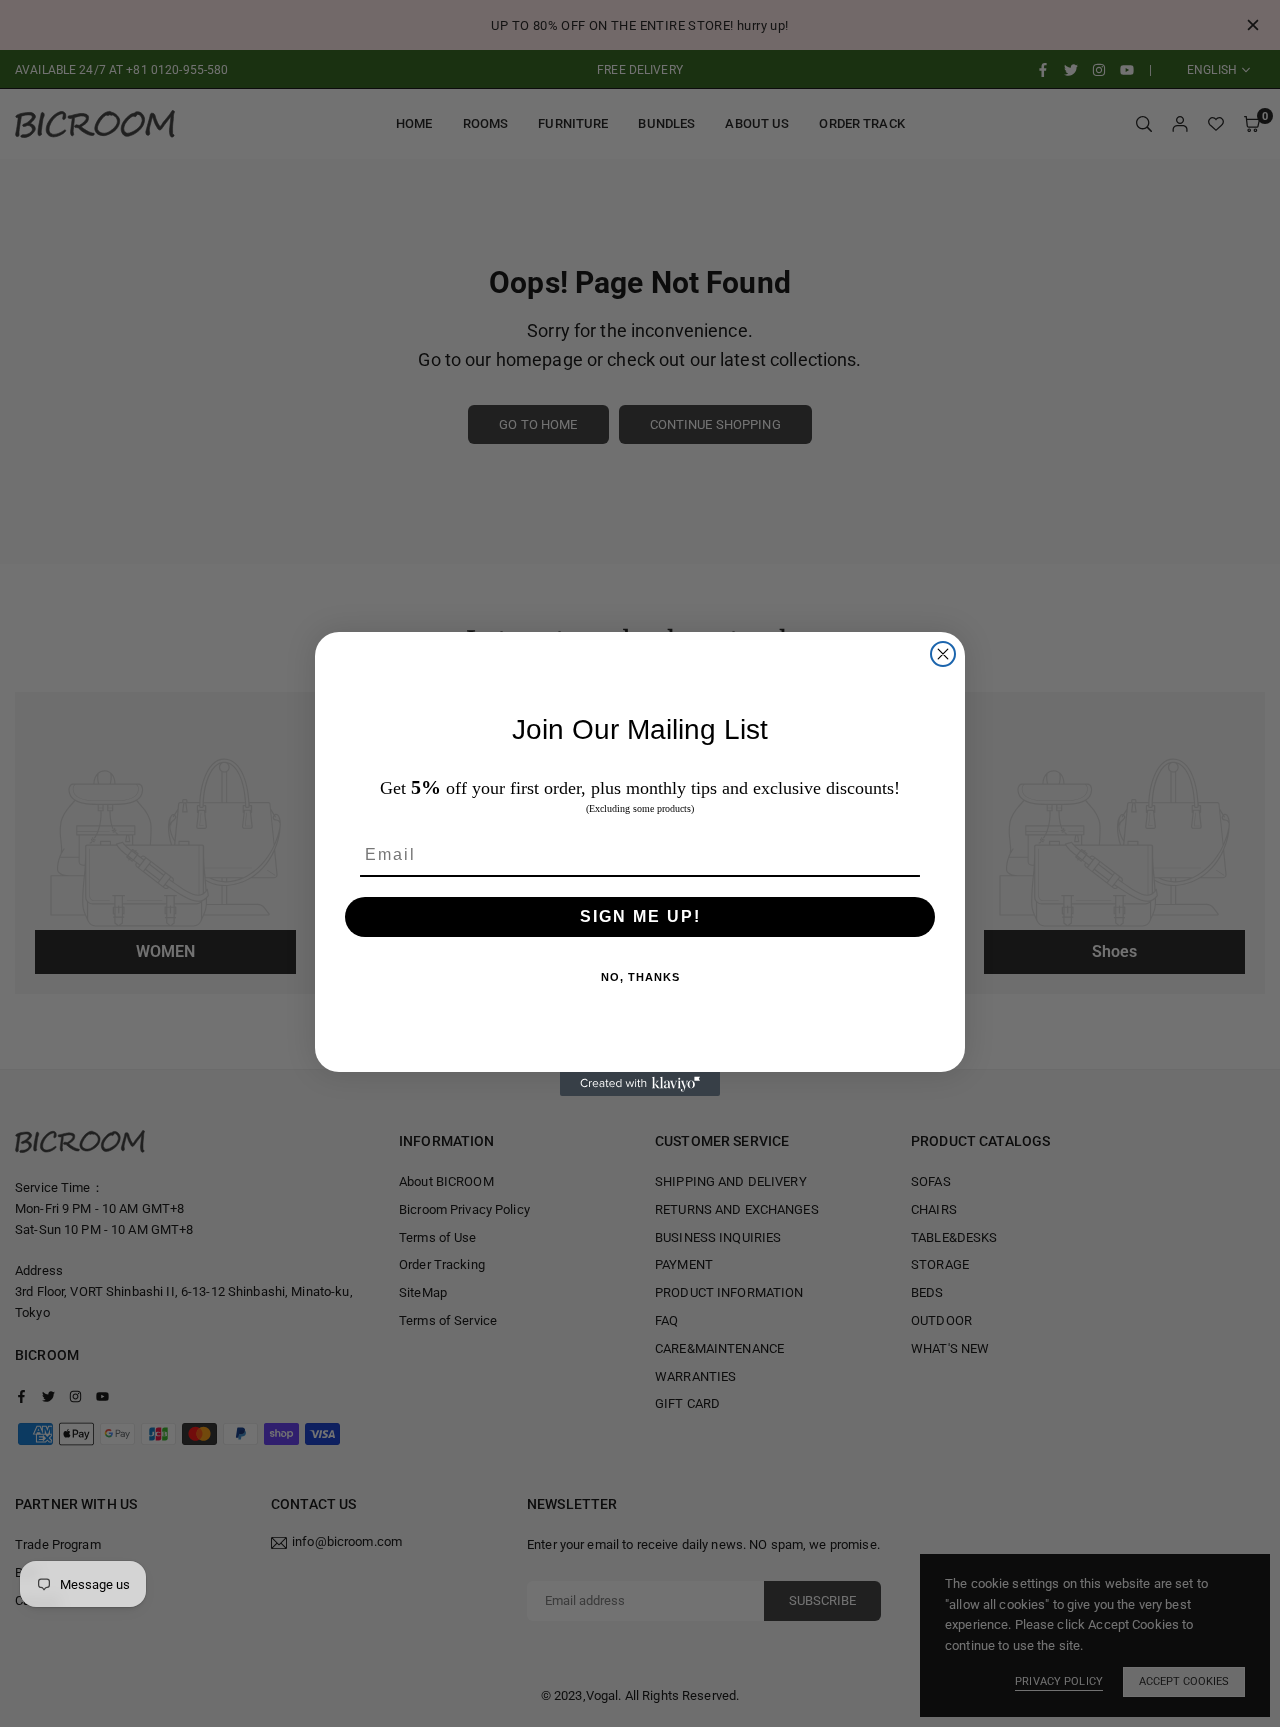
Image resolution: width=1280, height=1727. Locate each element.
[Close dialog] (943, 654)
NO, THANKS (640, 977)
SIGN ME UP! (640, 916)
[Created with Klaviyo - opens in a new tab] (640, 1084)
